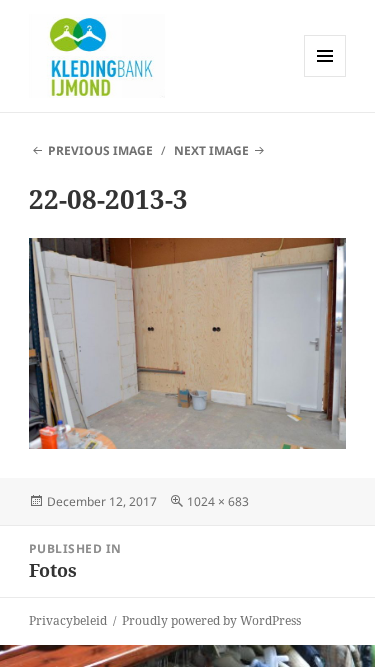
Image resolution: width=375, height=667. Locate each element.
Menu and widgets (325, 76)
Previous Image (100, 150)
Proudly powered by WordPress (211, 620)
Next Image (211, 150)
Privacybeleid (68, 620)
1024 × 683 (218, 501)
